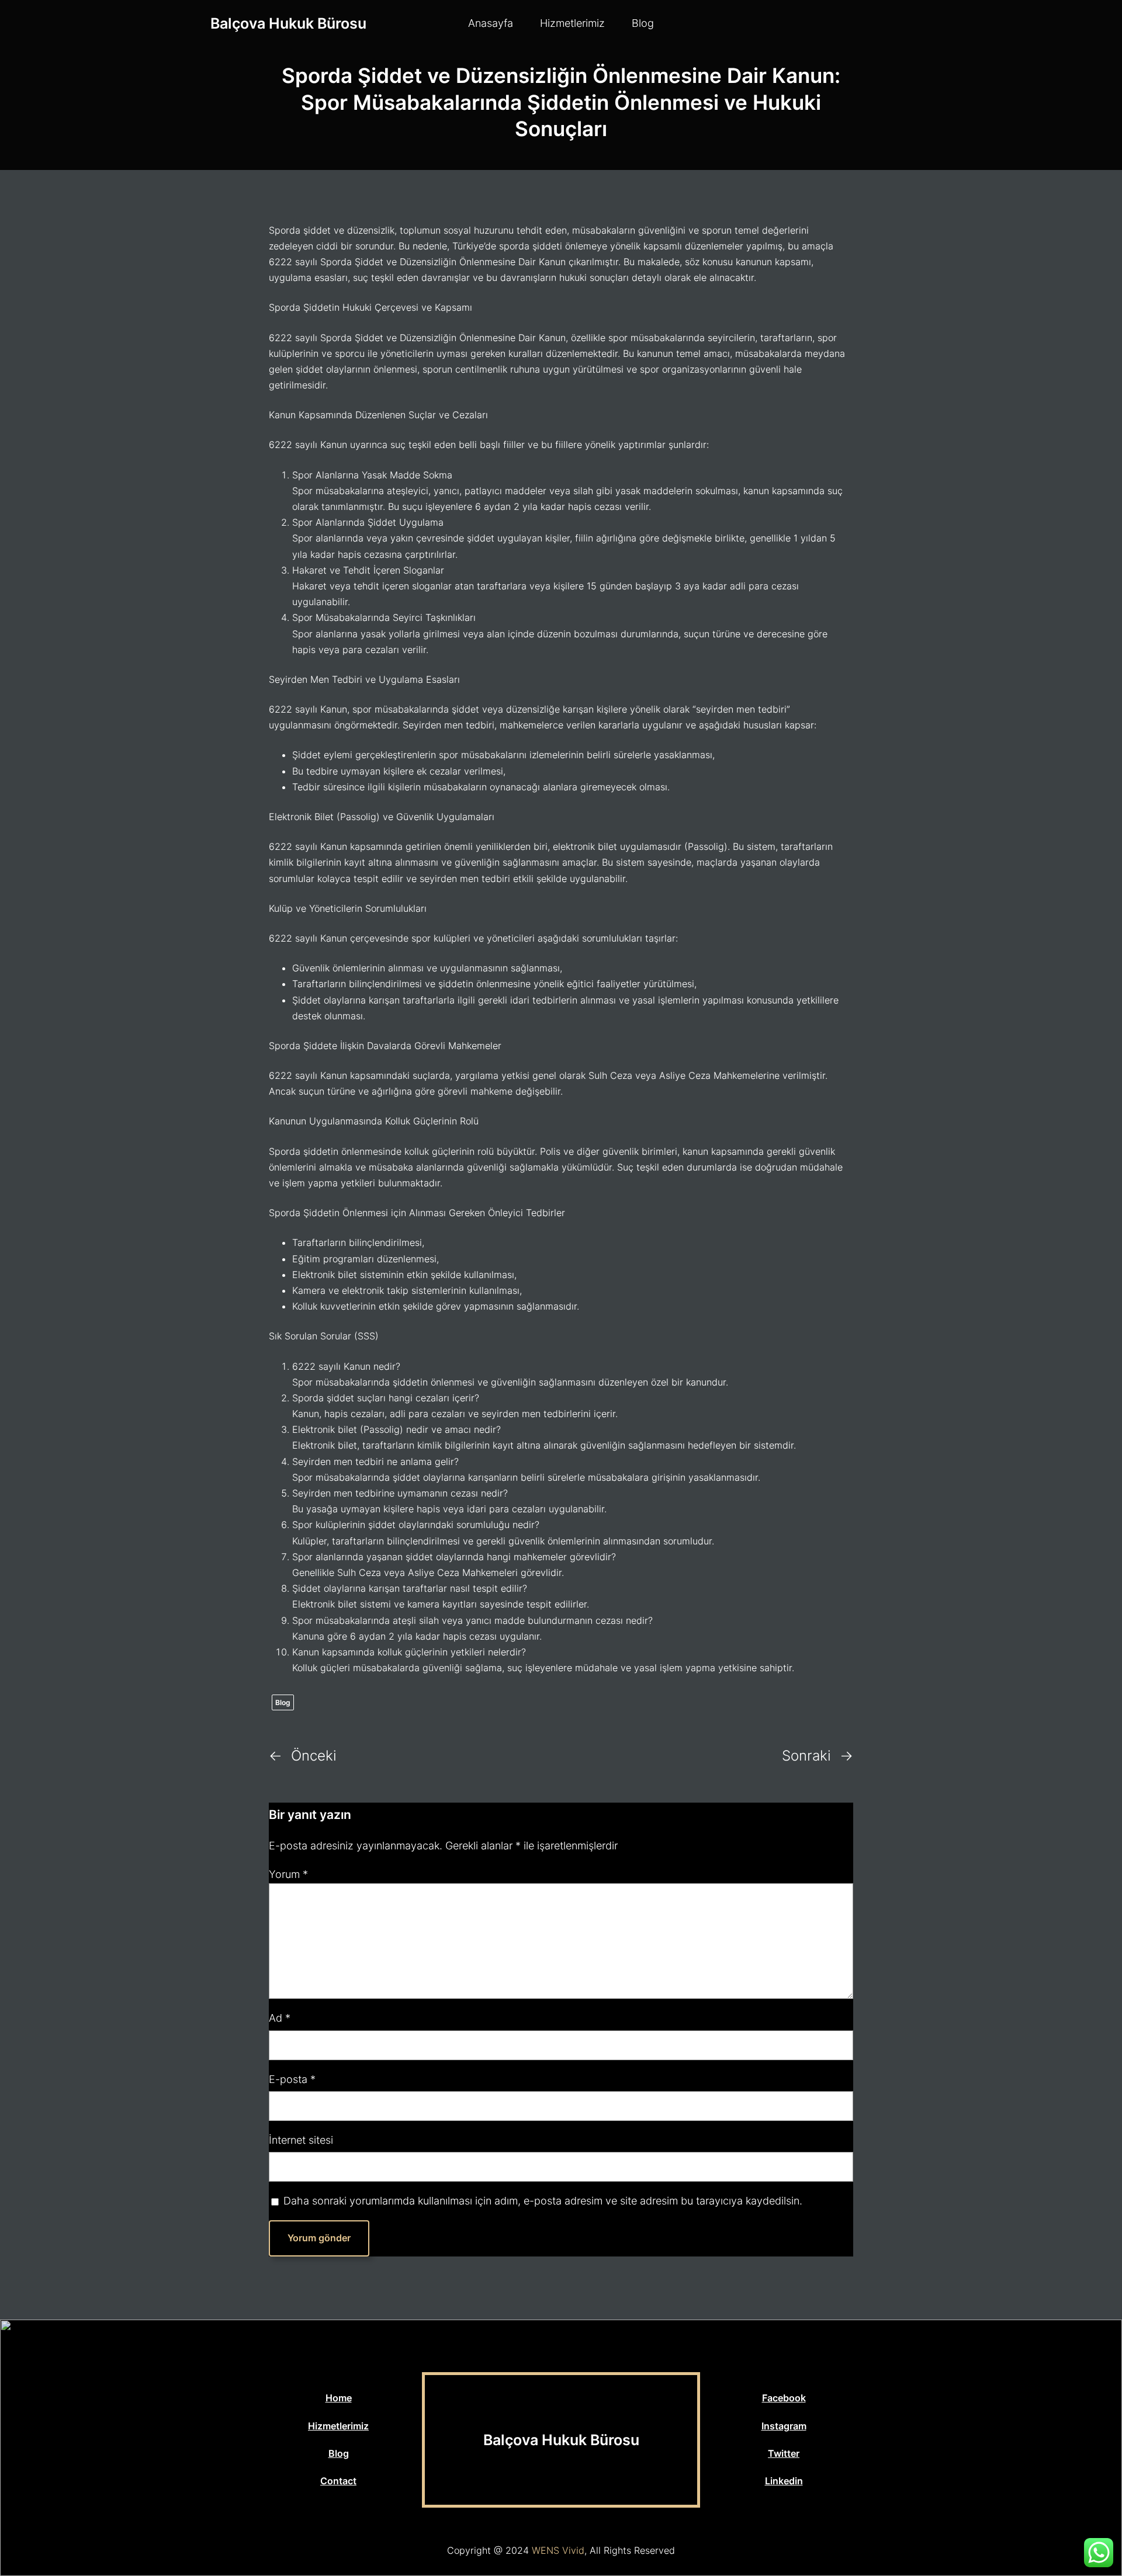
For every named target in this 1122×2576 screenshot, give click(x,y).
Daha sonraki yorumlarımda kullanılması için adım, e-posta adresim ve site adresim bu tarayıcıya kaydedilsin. (543, 2201)
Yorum (288, 1874)
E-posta (292, 2079)
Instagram (784, 2426)
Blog (283, 1702)
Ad (280, 2018)
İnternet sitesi (301, 2140)
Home (339, 2398)
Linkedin (784, 2481)
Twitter (784, 2453)
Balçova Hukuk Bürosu (288, 23)
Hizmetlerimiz (338, 2426)
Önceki (314, 1756)
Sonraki (806, 1756)
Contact (338, 2481)
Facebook (784, 2398)
